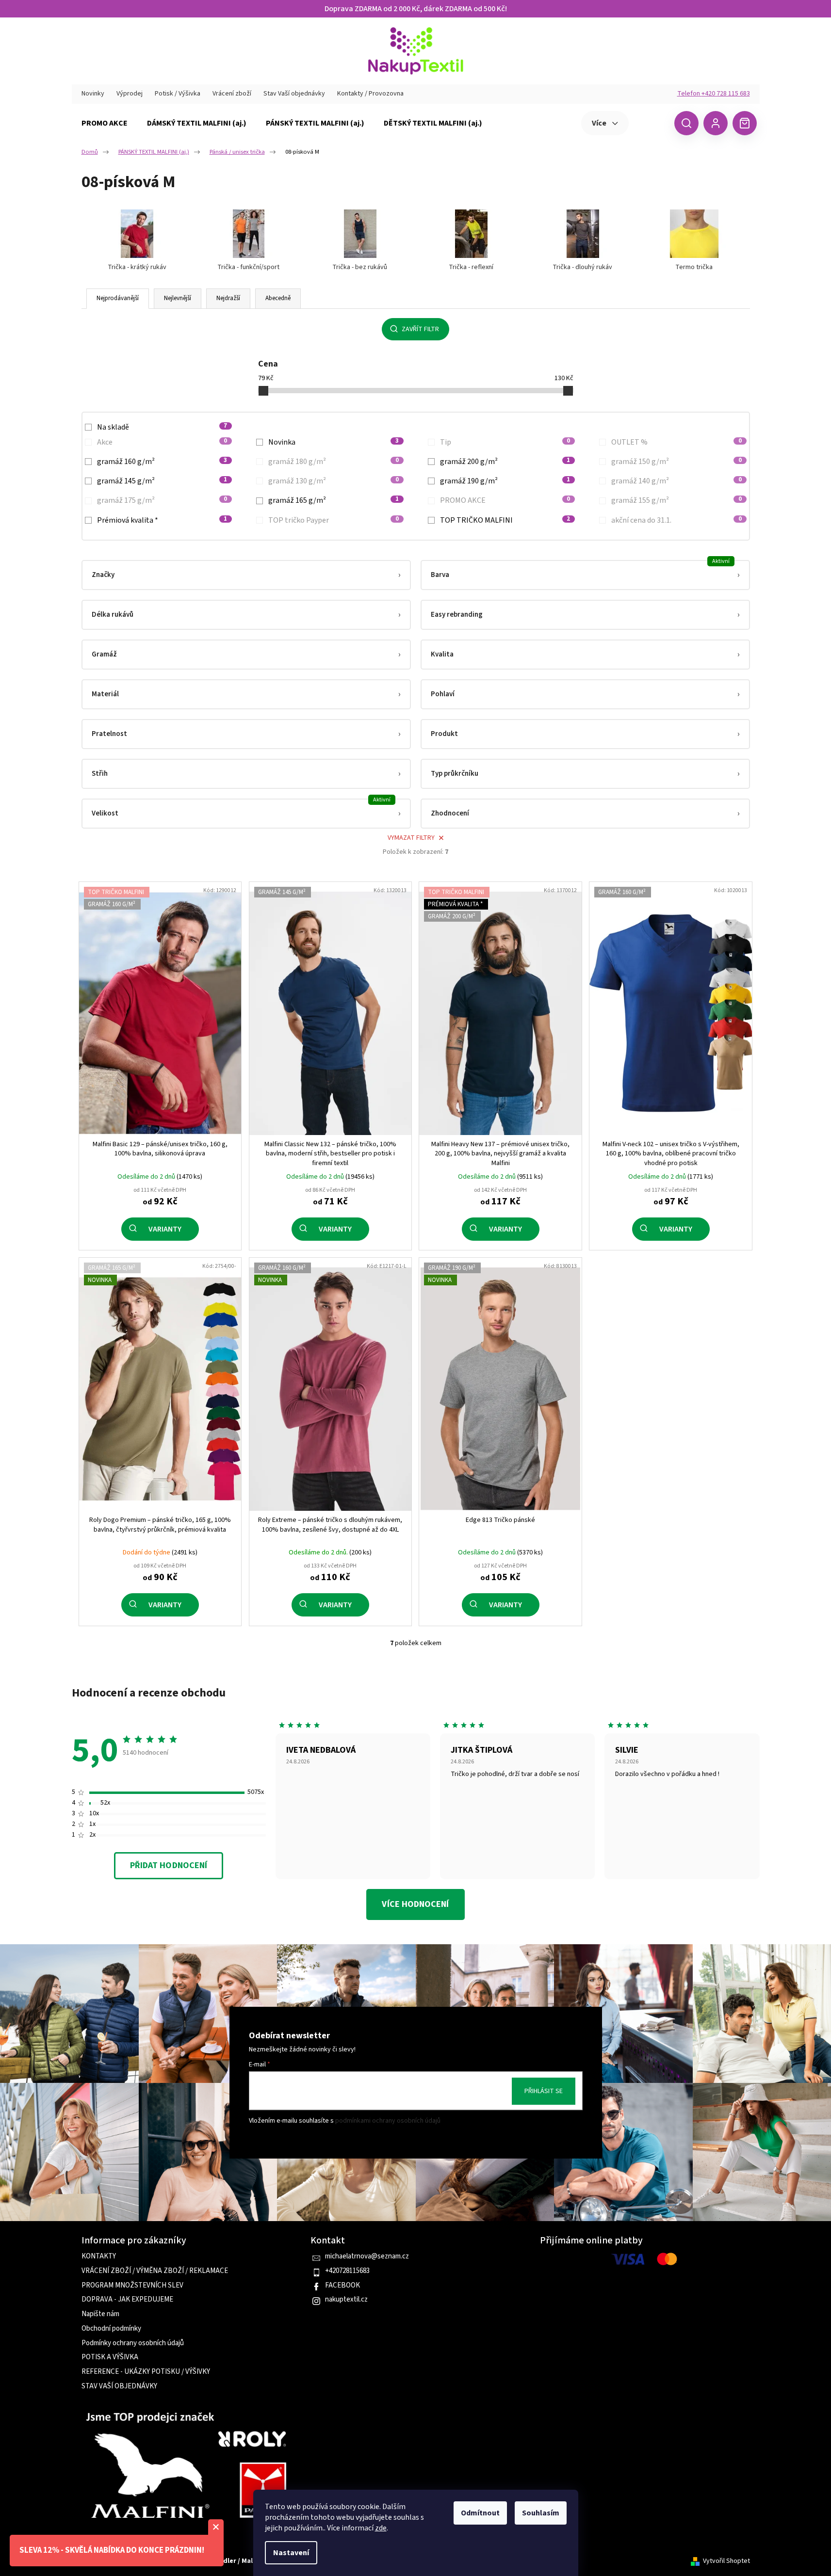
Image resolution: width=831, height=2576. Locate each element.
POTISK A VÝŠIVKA (110, 2357)
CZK (650, 123)
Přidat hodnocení (169, 1865)
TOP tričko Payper (334, 520)
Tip (505, 442)
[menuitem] (105, 123)
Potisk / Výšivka (178, 94)
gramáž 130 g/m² (334, 481)
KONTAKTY (99, 2256)
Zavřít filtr (420, 329)
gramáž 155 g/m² (676, 500)
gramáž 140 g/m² (676, 481)
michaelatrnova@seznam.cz (367, 2256)
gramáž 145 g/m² (162, 481)
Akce (162, 442)
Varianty (165, 1229)
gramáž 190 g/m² (505, 481)
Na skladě (162, 427)
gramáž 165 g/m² (334, 500)
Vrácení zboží (232, 94)
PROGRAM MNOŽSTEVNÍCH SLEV (132, 2286)
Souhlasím (541, 2513)
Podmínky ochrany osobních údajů (133, 2343)
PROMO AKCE (505, 500)
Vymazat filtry (411, 838)
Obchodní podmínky (111, 2329)
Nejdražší (228, 298)
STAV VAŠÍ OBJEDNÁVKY (119, 2386)
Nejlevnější (178, 298)
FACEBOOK (342, 2286)
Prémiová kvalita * (162, 520)
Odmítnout (480, 2513)
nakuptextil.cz (346, 2300)
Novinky (93, 94)
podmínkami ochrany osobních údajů (388, 2121)
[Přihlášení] (716, 123)
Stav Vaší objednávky (294, 94)
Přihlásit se (544, 2091)
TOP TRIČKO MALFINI (505, 520)
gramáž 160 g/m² (162, 462)
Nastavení (291, 2553)
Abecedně (278, 298)
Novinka (334, 442)
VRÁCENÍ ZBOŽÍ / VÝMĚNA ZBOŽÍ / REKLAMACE (155, 2271)
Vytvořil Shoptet (726, 2561)
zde (381, 2528)
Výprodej (130, 94)
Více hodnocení (415, 1904)
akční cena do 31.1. (676, 520)
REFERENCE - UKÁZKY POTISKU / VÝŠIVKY (146, 2372)
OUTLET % (676, 442)
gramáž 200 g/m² (505, 462)
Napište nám (100, 2314)
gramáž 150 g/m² (676, 462)
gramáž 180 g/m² (334, 462)
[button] (246, 575)
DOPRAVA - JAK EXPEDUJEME (127, 2300)
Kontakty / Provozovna (370, 94)
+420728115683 (347, 2271)
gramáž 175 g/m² (162, 500)
